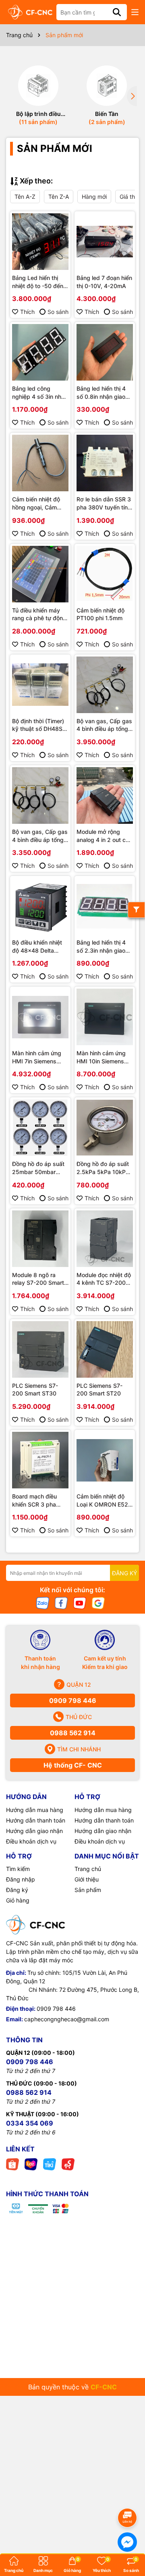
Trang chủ (88, 1869)
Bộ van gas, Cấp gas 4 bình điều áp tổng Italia (40, 836)
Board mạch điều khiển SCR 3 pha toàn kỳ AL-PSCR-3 (38, 1501)
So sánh (58, 312)
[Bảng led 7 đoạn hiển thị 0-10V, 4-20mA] (105, 242)
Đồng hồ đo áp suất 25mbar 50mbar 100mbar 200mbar (38, 1168)
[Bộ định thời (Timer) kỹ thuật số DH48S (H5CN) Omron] (40, 685)
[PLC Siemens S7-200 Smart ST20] (105, 1349)
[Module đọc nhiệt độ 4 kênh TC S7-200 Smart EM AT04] (105, 1239)
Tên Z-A (59, 197)
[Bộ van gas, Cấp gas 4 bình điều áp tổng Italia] (40, 796)
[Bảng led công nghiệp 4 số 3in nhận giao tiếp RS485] (40, 352)
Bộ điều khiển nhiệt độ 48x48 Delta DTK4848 (37, 947)
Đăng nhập (21, 1879)
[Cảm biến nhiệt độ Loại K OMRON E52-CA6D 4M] (105, 1460)
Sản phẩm (88, 1890)
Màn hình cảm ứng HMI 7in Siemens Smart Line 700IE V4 (39, 1057)
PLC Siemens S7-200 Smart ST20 (99, 1390)
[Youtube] (80, 1603)
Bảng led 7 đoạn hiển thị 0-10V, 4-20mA (104, 282)
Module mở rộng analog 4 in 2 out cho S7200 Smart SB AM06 (104, 836)
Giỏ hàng (18, 1900)
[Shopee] (12, 2164)
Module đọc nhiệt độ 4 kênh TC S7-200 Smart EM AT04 (104, 1279)
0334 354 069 (30, 2123)
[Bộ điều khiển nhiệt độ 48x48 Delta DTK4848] (40, 906)
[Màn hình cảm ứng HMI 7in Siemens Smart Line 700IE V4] (40, 1017)
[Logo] (30, 12)
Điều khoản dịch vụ (31, 1841)
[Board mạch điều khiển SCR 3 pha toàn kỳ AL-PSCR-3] (40, 1460)
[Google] (98, 1603)
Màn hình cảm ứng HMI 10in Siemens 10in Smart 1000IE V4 (101, 1057)
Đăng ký (17, 1890)
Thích (27, 312)
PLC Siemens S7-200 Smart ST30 (35, 1390)
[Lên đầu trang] (128, 2495)
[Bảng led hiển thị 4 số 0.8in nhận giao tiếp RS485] (105, 352)
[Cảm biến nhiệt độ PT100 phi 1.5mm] (105, 574)
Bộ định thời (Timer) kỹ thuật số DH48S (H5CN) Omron (38, 725)
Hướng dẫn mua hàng (35, 1810)
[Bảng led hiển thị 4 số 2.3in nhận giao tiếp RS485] (105, 906)
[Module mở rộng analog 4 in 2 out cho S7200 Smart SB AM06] (105, 796)
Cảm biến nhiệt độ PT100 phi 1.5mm (100, 614)
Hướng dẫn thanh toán (36, 1820)
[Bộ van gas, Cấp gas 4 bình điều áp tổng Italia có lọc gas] (105, 685)
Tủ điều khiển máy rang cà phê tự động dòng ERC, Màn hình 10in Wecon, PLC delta (39, 615)
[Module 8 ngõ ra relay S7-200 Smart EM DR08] (40, 1239)
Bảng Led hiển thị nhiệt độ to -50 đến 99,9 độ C (38, 282)
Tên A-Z (25, 197)
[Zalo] (43, 1603)
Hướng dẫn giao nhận (34, 1831)
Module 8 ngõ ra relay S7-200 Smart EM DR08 (38, 1279)
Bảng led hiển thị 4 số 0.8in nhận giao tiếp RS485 (101, 393)
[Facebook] (61, 1603)
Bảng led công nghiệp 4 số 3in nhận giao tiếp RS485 (40, 393)
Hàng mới (94, 197)
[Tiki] (50, 2164)
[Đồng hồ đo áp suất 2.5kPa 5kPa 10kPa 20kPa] (105, 1128)
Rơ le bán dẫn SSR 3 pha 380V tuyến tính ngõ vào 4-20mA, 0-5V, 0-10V (104, 503)
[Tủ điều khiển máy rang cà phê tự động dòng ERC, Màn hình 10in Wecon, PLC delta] (40, 574)
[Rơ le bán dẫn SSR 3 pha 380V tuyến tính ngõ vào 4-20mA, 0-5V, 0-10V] (105, 463)
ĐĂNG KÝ (124, 1573)
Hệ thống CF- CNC (73, 1765)
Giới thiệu (87, 1879)
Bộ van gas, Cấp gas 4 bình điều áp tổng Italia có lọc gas (104, 725)
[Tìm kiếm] (117, 12)
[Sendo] (68, 2164)
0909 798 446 (73, 1700)
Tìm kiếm (18, 1869)
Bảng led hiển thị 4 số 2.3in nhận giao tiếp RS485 (101, 947)
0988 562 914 (73, 1733)
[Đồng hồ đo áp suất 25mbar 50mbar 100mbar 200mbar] (40, 1128)
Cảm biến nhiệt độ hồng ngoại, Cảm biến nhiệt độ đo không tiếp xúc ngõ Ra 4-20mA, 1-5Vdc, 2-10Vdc (39, 503)
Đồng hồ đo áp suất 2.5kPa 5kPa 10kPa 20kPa (103, 1168)
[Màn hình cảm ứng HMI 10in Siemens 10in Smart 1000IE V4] (105, 1017)
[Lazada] (31, 2164)
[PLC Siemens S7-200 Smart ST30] (40, 1349)
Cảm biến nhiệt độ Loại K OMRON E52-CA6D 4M (104, 1501)
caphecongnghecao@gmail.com (67, 2019)
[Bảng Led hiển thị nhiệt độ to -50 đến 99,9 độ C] (40, 242)
